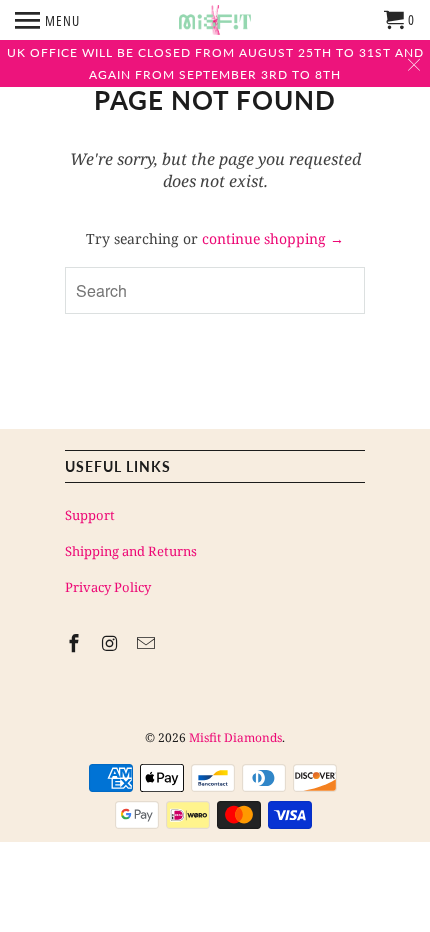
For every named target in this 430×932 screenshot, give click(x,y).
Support (90, 515)
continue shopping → (273, 238)
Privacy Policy (108, 587)
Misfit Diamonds (235, 737)
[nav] (47, 20)
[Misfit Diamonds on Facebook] (76, 643)
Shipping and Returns (131, 551)
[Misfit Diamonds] (215, 20)
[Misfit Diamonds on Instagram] (112, 643)
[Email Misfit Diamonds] (148, 643)
